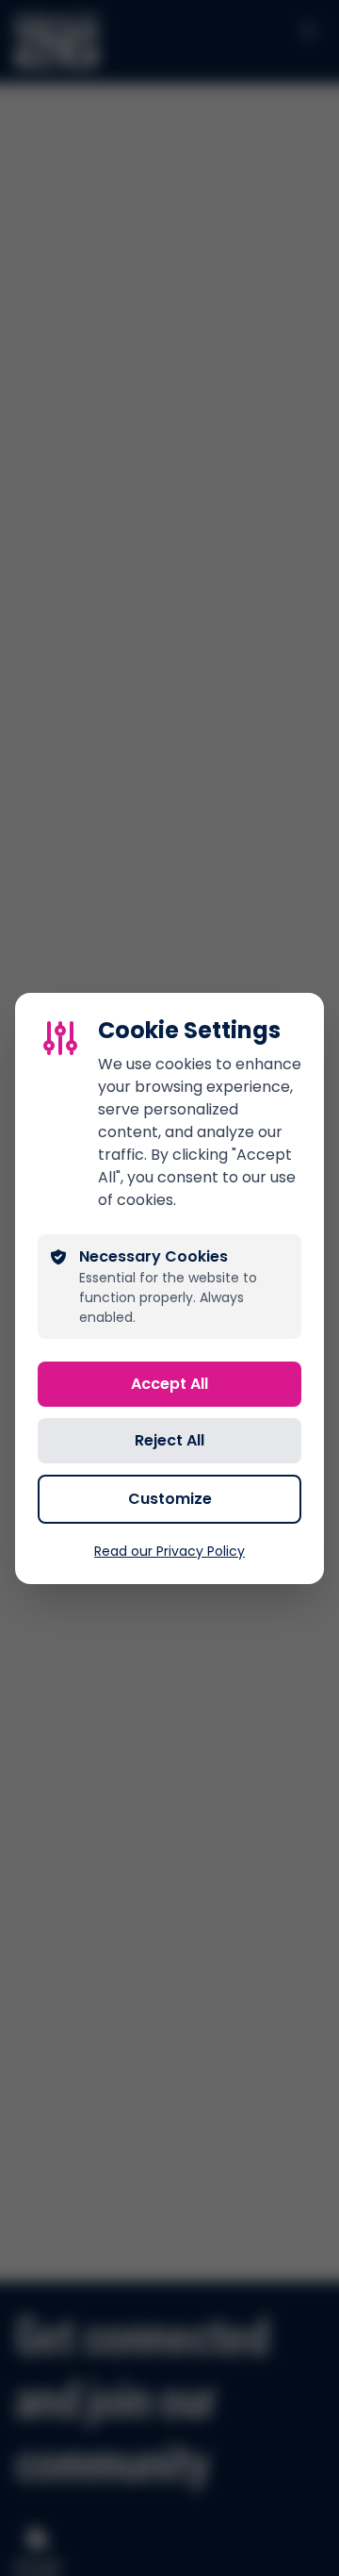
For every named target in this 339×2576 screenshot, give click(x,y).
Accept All (169, 1384)
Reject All (169, 1440)
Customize (170, 1499)
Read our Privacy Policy (169, 1551)
